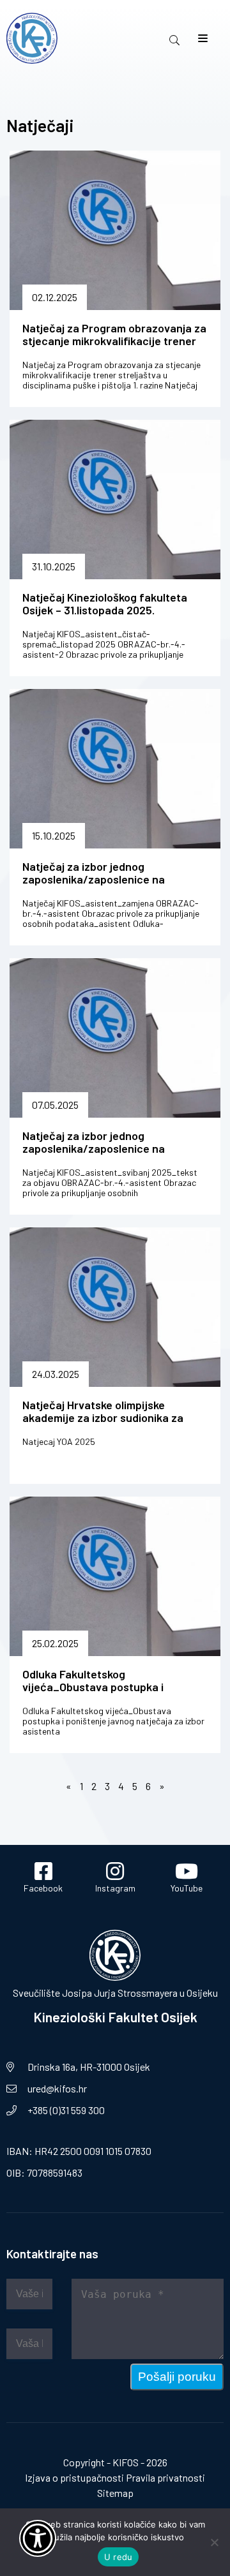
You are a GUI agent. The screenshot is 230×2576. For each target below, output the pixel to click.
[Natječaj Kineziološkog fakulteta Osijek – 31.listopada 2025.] (115, 500)
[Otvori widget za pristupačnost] (38, 2538)
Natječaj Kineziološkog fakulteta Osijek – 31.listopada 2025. (105, 603)
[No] (214, 2542)
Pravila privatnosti (165, 2477)
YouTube (187, 1888)
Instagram (115, 1888)
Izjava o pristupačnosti (74, 2477)
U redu (119, 2557)
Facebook (43, 1888)
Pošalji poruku (177, 2377)
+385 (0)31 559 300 (66, 2110)
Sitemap (115, 2493)
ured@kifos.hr (57, 2088)
